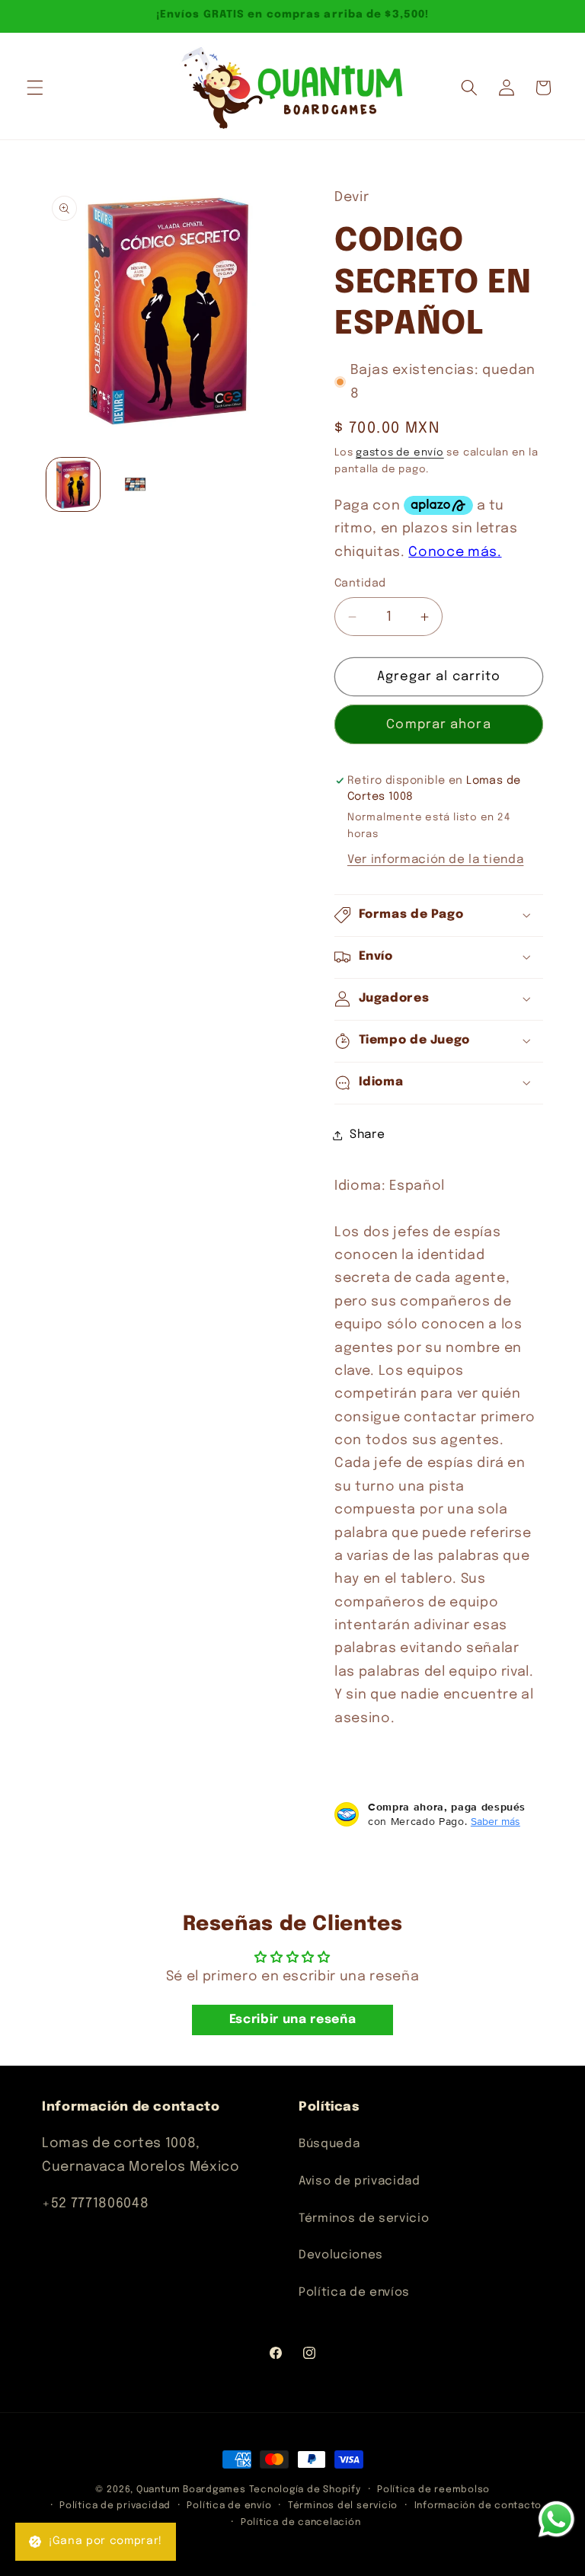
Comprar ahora (438, 725)
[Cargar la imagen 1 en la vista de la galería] (74, 485)
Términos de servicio (364, 2219)
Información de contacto (478, 2506)
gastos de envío (400, 453)
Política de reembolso (433, 2490)
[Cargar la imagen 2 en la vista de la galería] (135, 485)
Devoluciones (341, 2255)
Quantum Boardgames (191, 2490)
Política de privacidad (115, 2506)
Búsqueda (329, 2144)
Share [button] (367, 1135)
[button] (35, 88)
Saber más (495, 1821)
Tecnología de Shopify (305, 2490)
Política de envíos (354, 2293)
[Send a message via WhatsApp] (556, 2519)
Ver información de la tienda (435, 860)
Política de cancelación (301, 2522)
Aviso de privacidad (360, 2181)
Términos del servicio (343, 2506)
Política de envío (229, 2506)
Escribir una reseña (293, 2020)
